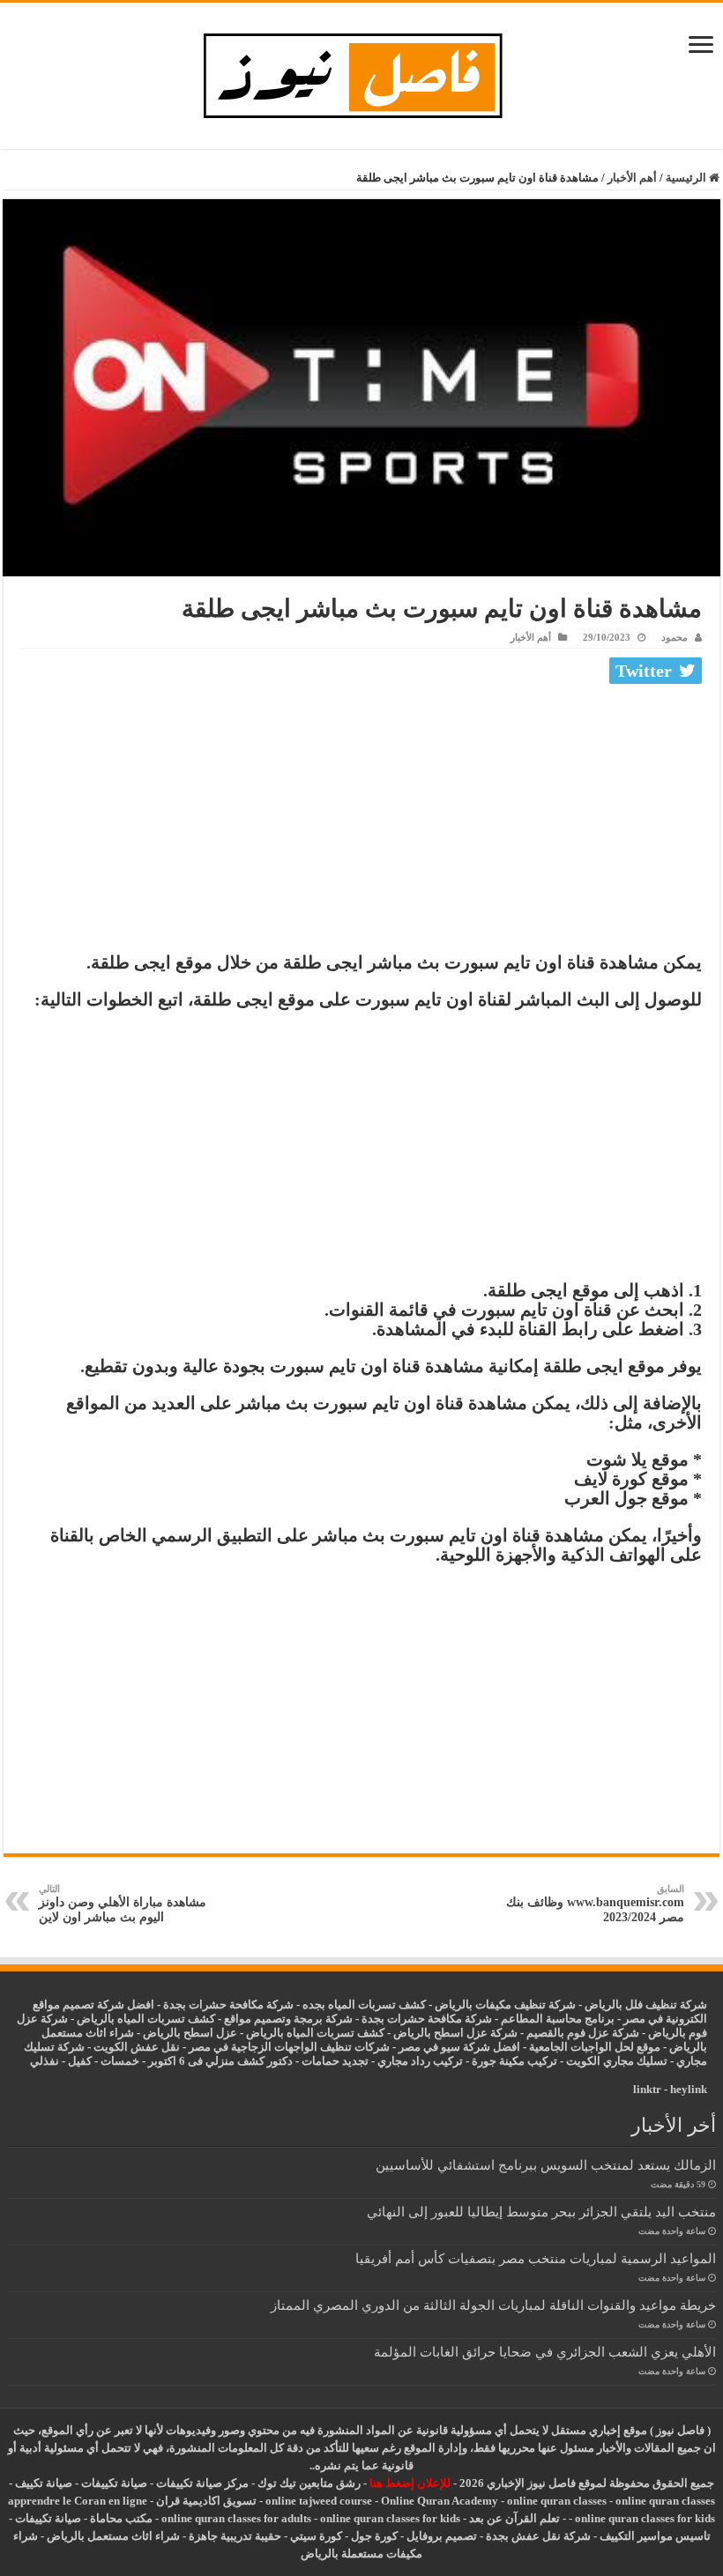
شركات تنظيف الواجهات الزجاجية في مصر (289, 2047)
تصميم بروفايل (442, 2536)
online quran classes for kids (645, 2518)
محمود (675, 637)
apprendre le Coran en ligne (78, 2501)
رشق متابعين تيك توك (309, 2483)
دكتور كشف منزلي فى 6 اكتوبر (220, 2061)
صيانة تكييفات (114, 2483)
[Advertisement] (361, 822)
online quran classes (557, 2501)
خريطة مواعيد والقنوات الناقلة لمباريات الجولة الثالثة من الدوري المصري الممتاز (493, 2305)
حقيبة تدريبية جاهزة (235, 2536)
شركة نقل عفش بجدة (538, 2536)
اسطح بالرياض (179, 2033)
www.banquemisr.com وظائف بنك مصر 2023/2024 (595, 1904)
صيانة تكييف (44, 2483)
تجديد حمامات (335, 2061)
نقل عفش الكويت (137, 2047)
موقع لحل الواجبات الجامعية (595, 2047)
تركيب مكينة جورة (514, 2061)
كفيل (80, 2061)
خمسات (120, 2061)
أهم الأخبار (632, 178)
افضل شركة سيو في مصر (459, 2047)
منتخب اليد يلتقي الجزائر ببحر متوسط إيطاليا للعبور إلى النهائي (541, 2212)
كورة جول (373, 2536)
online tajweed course (319, 2501)
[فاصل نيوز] (362, 72)
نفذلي (45, 2061)
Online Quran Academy (440, 2501)
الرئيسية (687, 178)
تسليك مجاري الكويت (617, 2061)
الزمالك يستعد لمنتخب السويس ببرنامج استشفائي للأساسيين (546, 2165)
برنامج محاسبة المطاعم (558, 2019)
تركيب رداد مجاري (420, 2061)
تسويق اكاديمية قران (206, 2501)
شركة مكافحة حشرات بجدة (427, 2019)
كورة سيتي (315, 2536)
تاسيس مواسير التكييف (655, 2536)
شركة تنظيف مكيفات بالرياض (505, 2004)
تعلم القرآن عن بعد (514, 2518)
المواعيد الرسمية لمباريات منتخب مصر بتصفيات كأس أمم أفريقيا (536, 2258)
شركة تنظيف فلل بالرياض (646, 2004)
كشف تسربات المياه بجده (364, 2004)
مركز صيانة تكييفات (202, 2483)
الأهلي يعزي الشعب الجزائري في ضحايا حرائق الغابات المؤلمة (545, 2352)
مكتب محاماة (121, 2518)
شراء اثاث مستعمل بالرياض (113, 2536)
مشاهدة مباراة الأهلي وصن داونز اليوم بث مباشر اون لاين (123, 1904)
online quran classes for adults (236, 2518)
